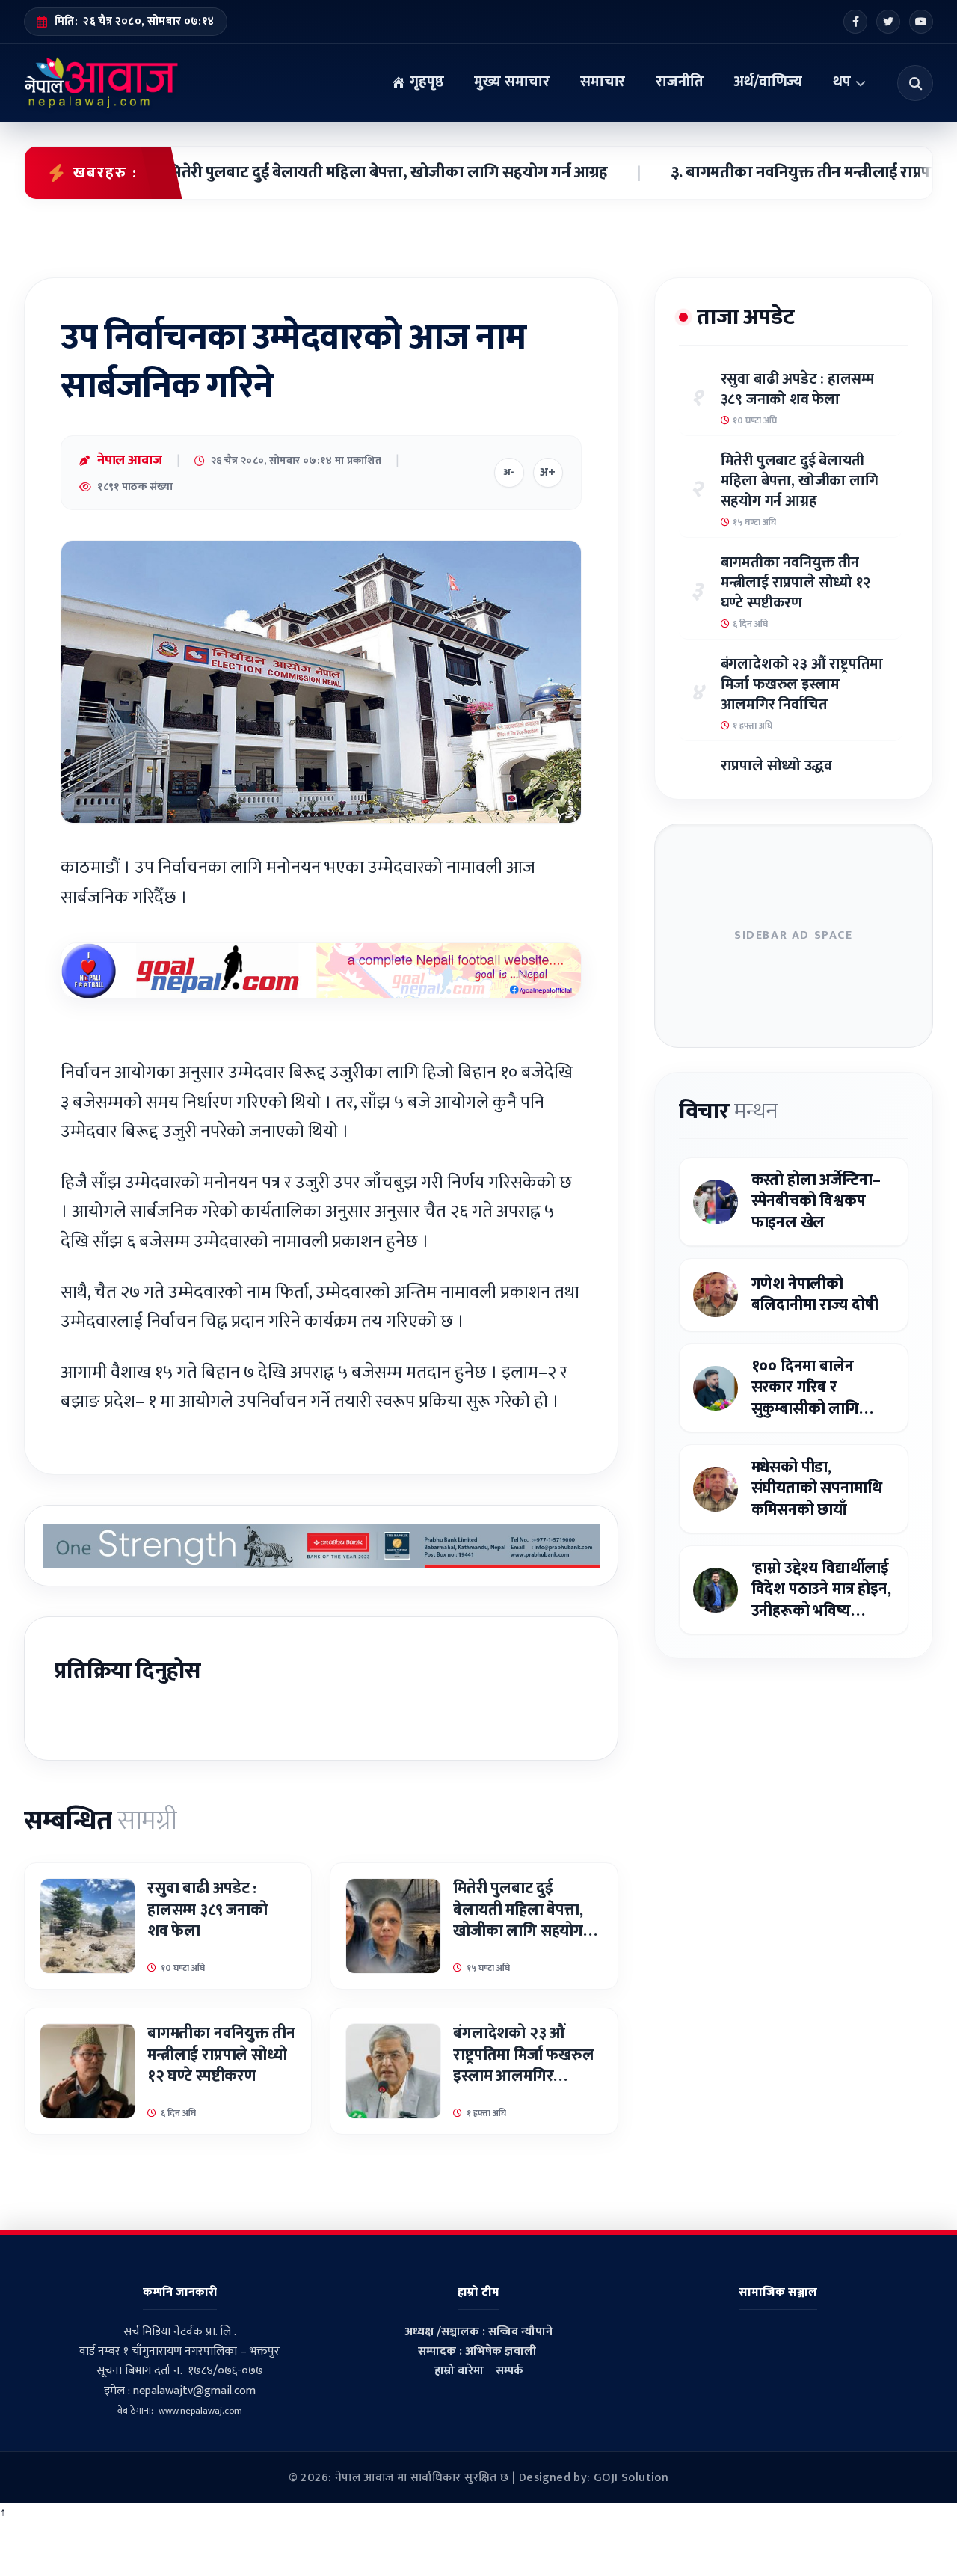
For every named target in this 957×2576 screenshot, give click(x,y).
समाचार (603, 82)
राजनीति (679, 82)
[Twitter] (888, 22)
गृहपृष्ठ (425, 82)
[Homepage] (101, 83)
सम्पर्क (510, 2371)
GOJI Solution (631, 2478)
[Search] (915, 83)
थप (842, 82)
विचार (728, 1111)
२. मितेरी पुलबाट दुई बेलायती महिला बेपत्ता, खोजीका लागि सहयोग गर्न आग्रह (312, 173)
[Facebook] (855, 22)
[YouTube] (921, 22)
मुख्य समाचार (512, 82)
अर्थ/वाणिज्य (768, 82)
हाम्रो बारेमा (459, 2371)
